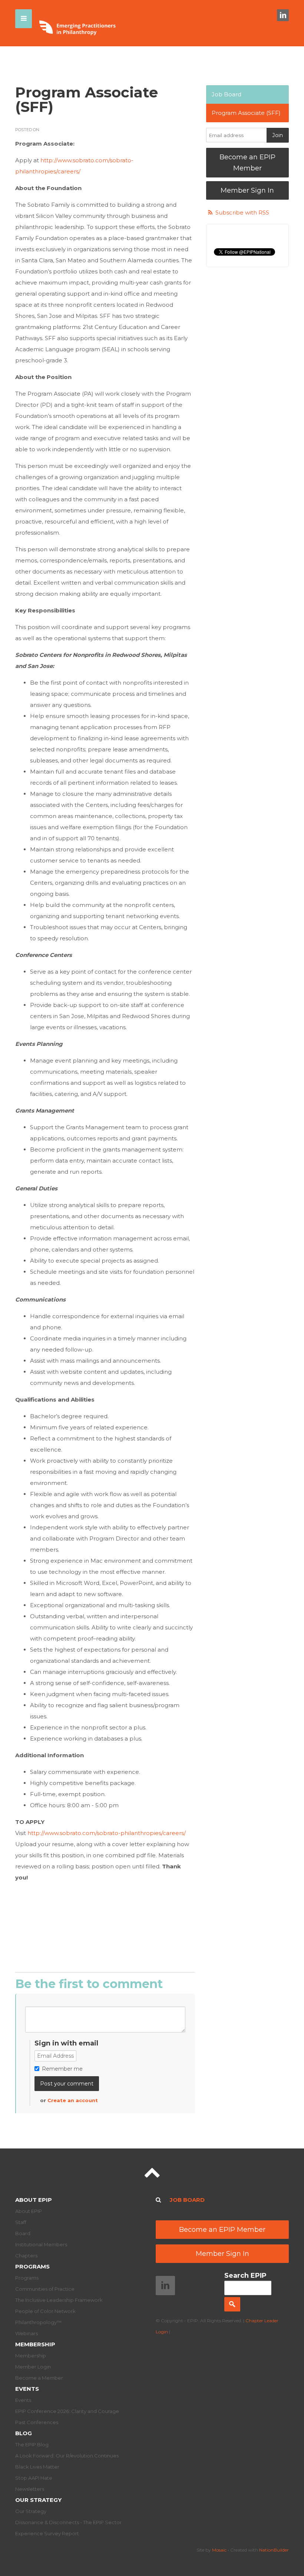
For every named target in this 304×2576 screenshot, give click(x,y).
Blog (24, 2433)
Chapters (26, 2256)
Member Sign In (247, 190)
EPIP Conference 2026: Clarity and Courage (67, 2411)
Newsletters (30, 2489)
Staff (21, 2222)
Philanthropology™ (38, 2322)
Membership (35, 2344)
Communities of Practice (45, 2289)
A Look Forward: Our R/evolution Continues (67, 2456)
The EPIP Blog (32, 2444)
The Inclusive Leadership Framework (59, 2300)
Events (27, 2389)
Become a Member (39, 2378)
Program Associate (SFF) (246, 113)
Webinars (27, 2333)
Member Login (33, 2367)
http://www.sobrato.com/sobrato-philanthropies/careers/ (107, 1833)
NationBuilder (274, 2550)
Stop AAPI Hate (34, 2478)
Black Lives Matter (37, 2467)
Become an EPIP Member (247, 163)
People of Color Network (45, 2311)
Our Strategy (38, 2500)
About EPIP (34, 2200)
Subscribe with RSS (242, 212)
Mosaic (219, 2550)
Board (23, 2233)
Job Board (227, 94)
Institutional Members (41, 2244)
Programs (32, 2266)
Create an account (73, 2100)
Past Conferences (37, 2422)
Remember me (62, 2069)
